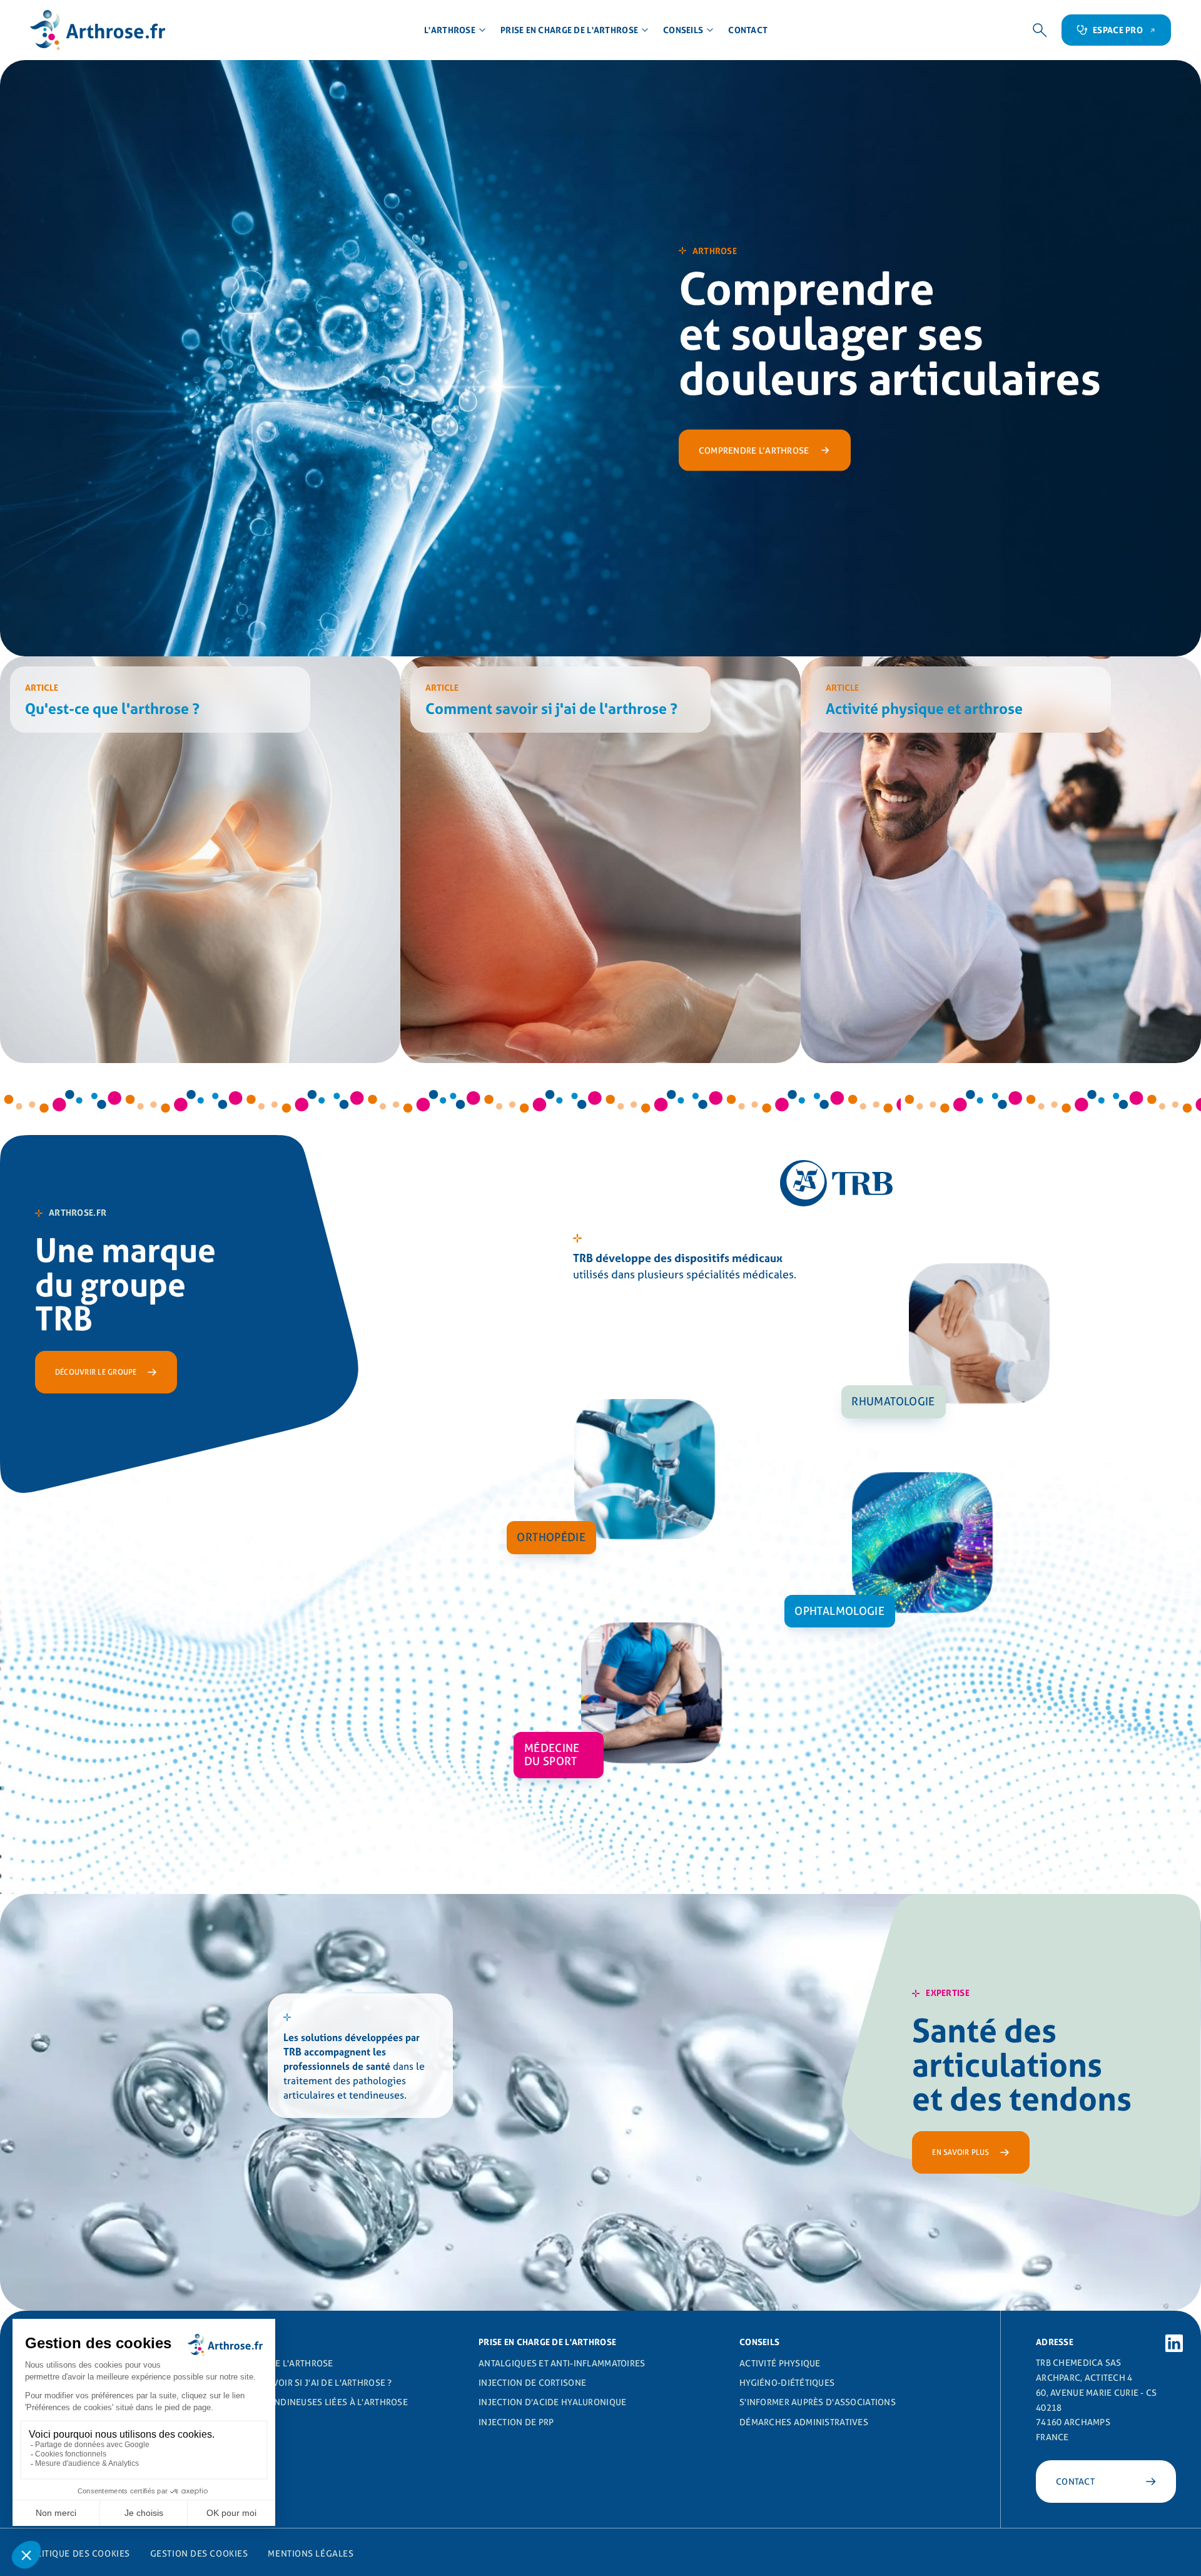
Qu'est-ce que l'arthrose (276, 2363)
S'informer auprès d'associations (818, 2402)
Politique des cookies (78, 2553)
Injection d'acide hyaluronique (552, 2402)
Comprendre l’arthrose (754, 450)
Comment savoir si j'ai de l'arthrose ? (305, 2383)
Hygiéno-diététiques (787, 2383)
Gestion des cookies (199, 2553)
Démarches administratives (804, 2422)
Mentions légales (311, 2553)
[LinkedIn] (1174, 2343)
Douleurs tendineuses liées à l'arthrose (313, 2402)
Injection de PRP (516, 2422)
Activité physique (780, 2363)
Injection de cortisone (532, 2383)
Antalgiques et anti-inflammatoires (562, 2363)
